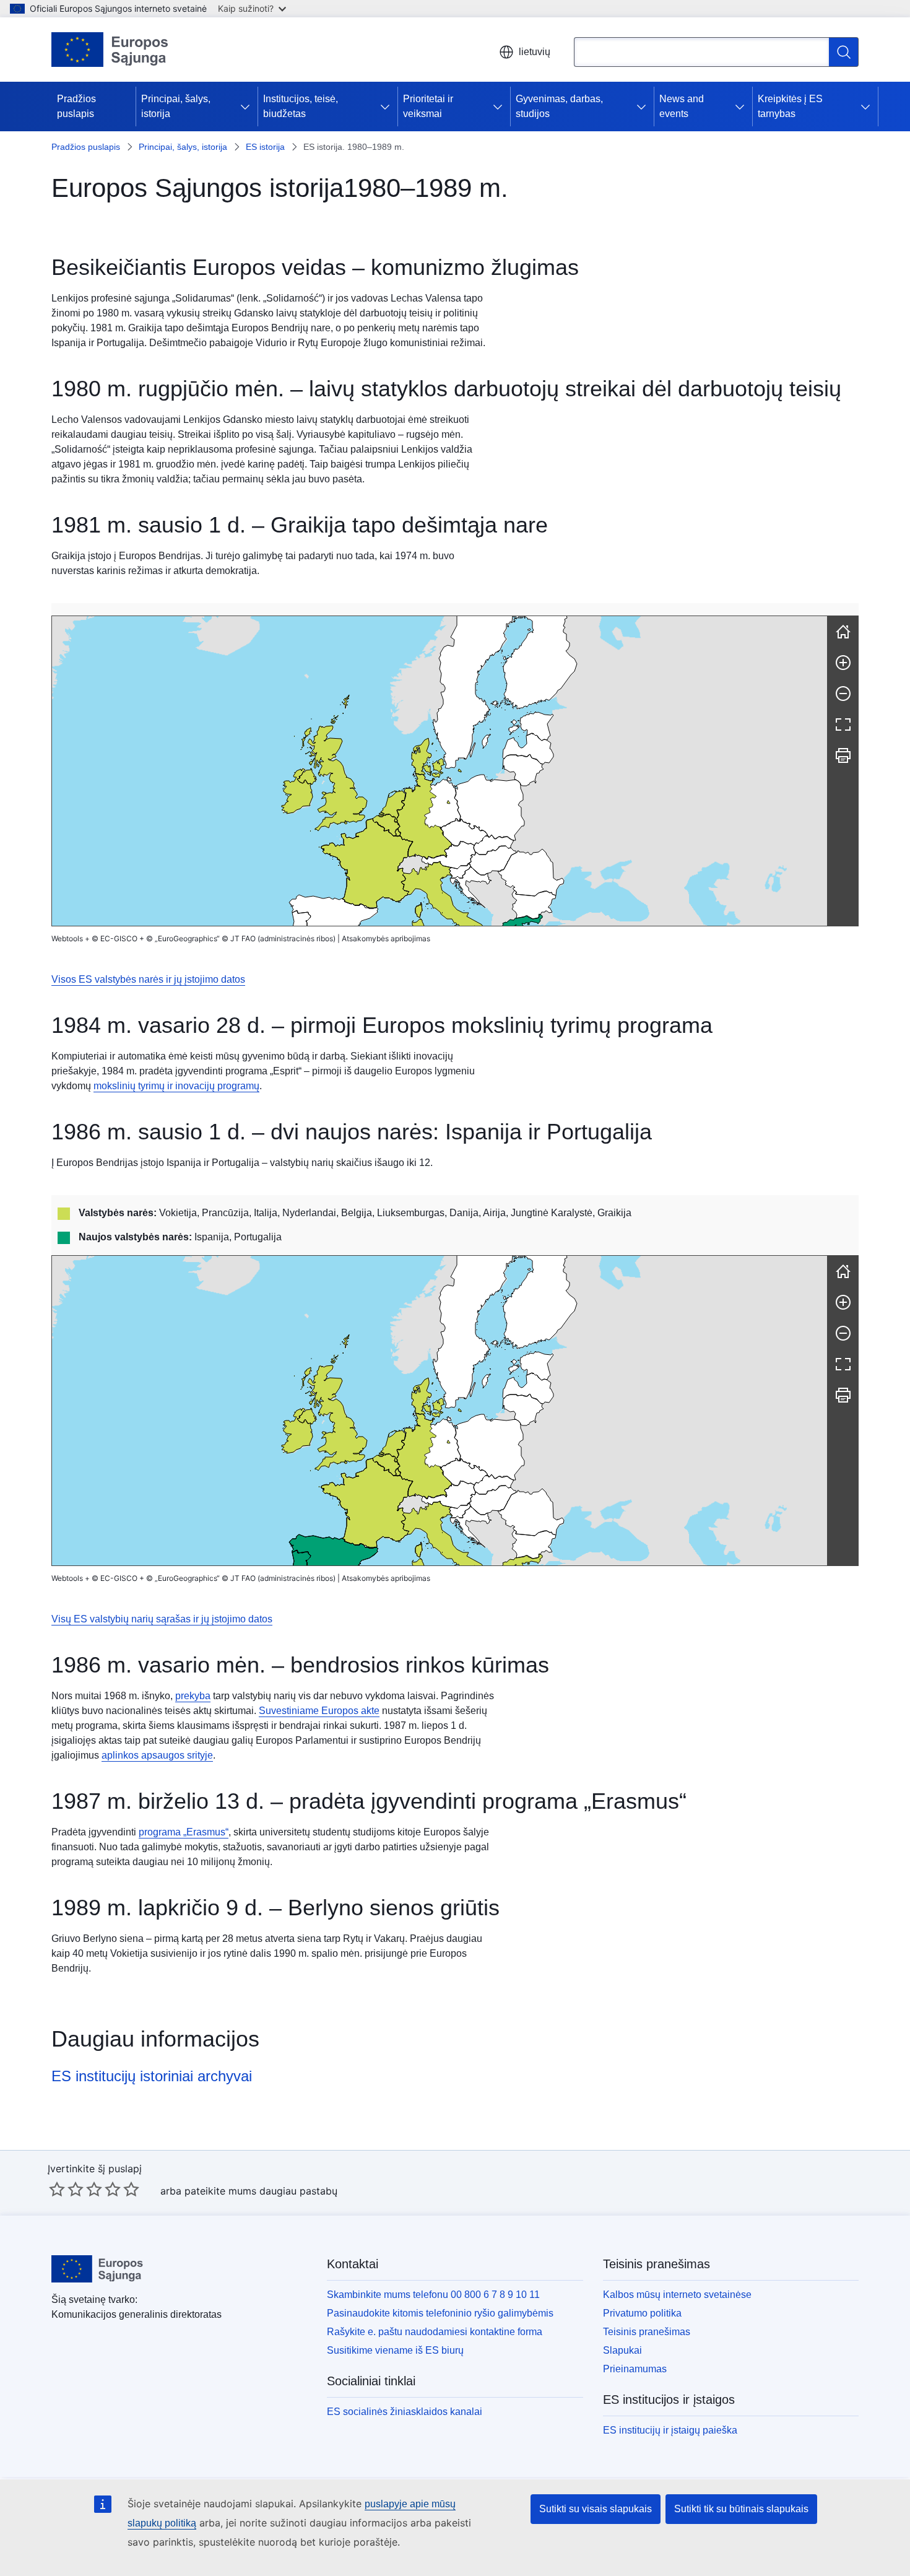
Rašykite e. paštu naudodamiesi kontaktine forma (435, 2332)
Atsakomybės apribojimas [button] (386, 938)
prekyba (193, 1696)
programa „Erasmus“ (184, 1832)
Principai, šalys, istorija (176, 106)
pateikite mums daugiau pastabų (261, 2191)
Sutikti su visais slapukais (596, 2509)
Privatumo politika (642, 2313)
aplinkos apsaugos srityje (157, 1755)
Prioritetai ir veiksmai (428, 106)
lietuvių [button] (535, 52)
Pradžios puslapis (76, 106)
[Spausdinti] (843, 755)
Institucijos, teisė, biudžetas (301, 106)
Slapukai (622, 2350)
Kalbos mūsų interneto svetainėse (677, 2295)
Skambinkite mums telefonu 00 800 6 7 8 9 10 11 (433, 2295)
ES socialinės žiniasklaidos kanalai (405, 2412)
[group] (440, 771)
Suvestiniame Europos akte (319, 1711)
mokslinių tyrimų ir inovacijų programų (176, 1086)
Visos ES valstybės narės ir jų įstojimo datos (148, 979)
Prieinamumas (635, 2369)
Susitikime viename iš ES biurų (395, 2350)
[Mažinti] (843, 694)
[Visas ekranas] (843, 724)
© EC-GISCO (115, 938)
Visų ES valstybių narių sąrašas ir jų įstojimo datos (162, 1619)
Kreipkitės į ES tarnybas (790, 106)
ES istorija (265, 147)
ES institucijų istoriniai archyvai (152, 2076)
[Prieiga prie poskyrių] (248, 107)
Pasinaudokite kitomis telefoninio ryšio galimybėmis (440, 2313)
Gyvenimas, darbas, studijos (559, 106)
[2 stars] (66, 2189)
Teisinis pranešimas (647, 2332)
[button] (448, 855)
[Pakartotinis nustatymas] (843, 632)
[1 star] (57, 2189)
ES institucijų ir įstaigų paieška (670, 2430)
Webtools (67, 938)
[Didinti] (843, 663)
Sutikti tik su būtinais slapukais (741, 2509)
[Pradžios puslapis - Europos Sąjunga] (110, 50)
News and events (682, 106)
